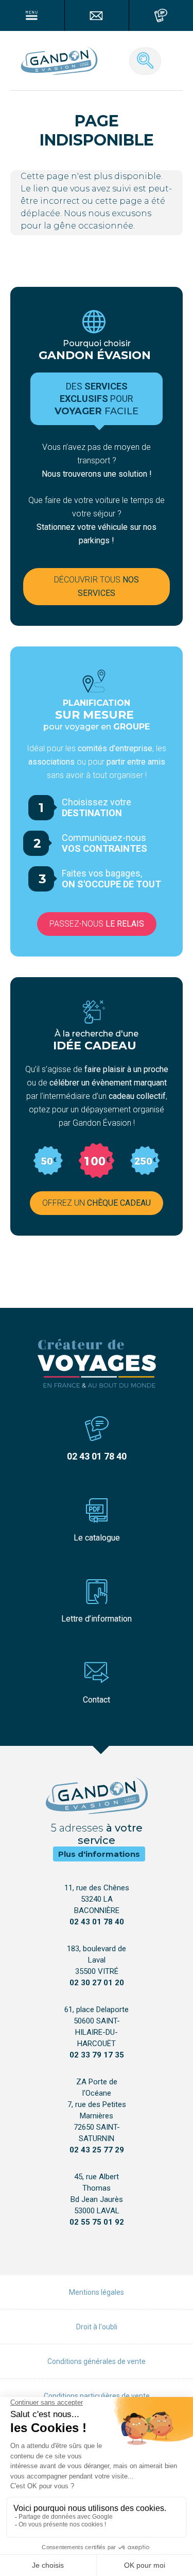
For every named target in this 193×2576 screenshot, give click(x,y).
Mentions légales (97, 2292)
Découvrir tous (97, 586)
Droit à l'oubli (97, 2327)
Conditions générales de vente (97, 2361)
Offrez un (97, 1203)
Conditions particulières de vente (97, 2396)
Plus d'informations (99, 1854)
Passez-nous (97, 924)
